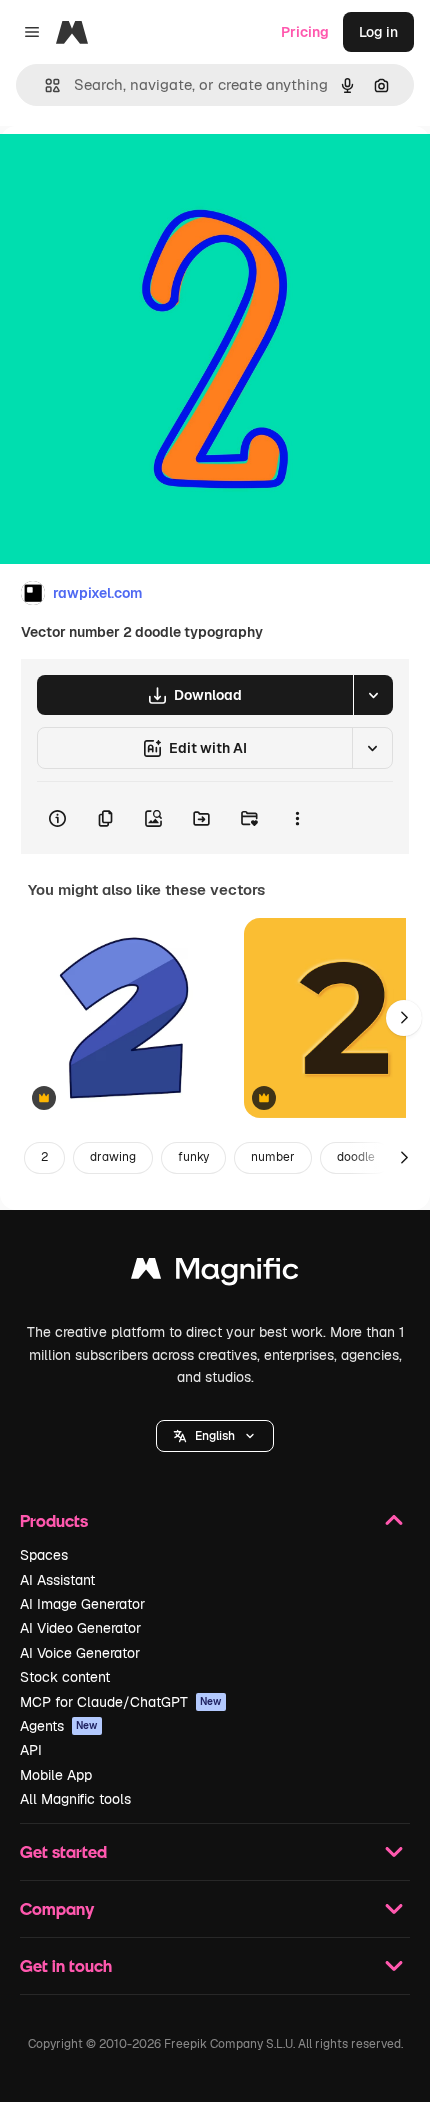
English (215, 1436)
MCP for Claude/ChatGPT (121, 1702)
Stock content (65, 1677)
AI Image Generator (82, 1604)
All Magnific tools (75, 1799)
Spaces (44, 1555)
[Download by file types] (373, 695)
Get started (63, 1851)
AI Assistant (57, 1580)
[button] (215, 1436)
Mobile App (56, 1775)
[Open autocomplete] (44, 85)
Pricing (305, 32)
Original (128, 171)
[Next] (404, 1018)
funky (193, 1157)
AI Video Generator (80, 1628)
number (273, 1157)
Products (54, 1520)
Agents (59, 1726)
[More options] (297, 818)
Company (57, 1908)
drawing (113, 1157)
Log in (378, 32)
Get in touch (66, 1965)
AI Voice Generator (80, 1653)
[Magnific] (215, 1273)
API (31, 1750)
